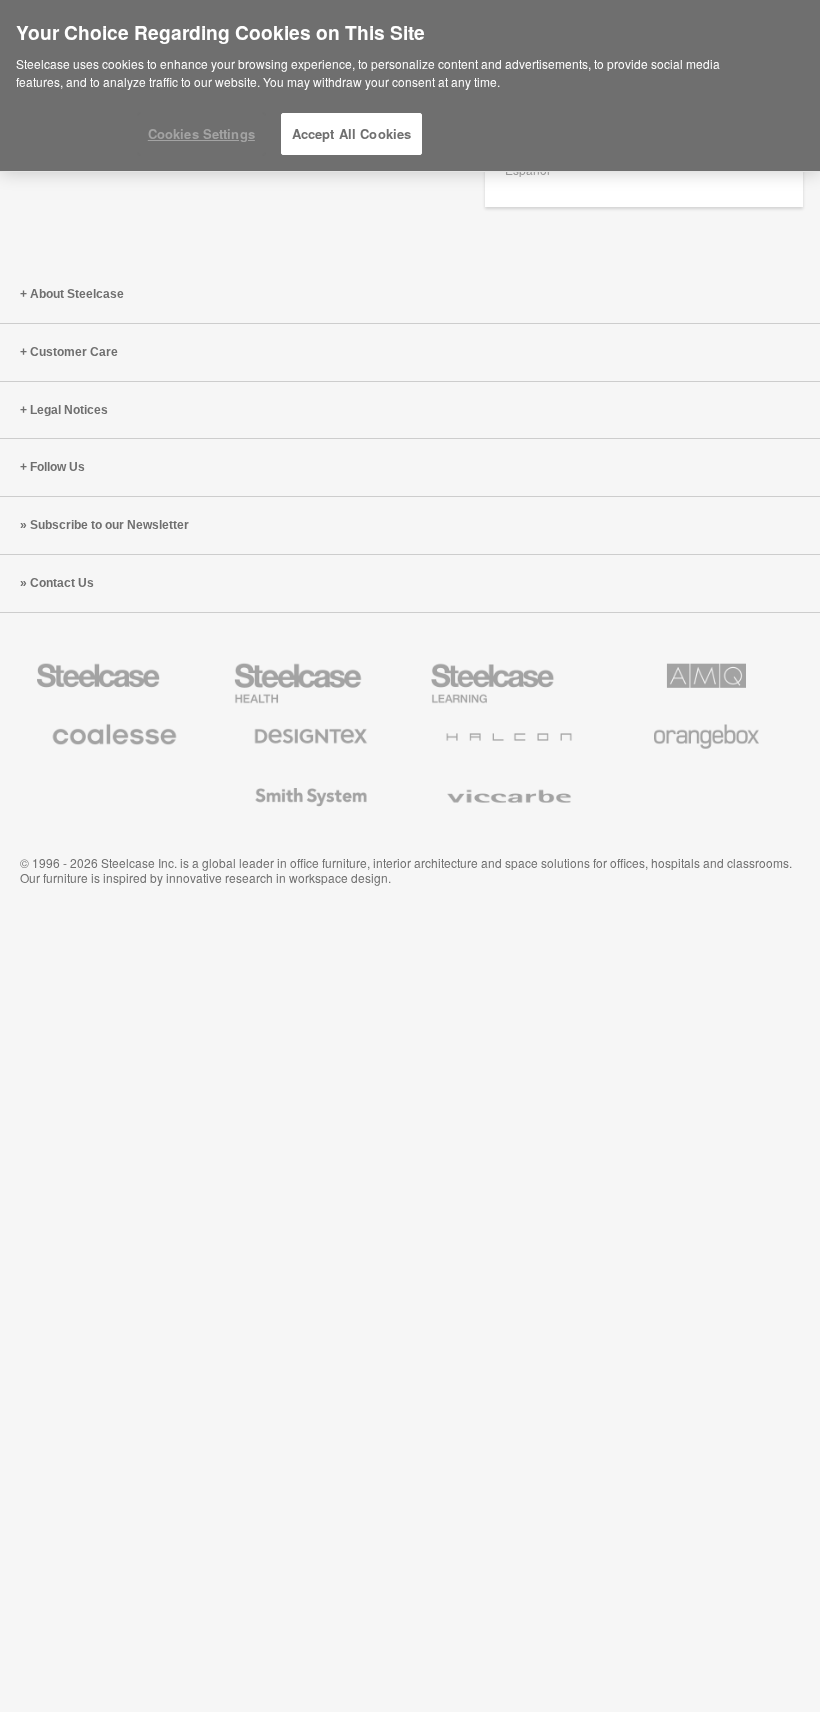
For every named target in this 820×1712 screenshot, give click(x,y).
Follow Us (57, 467)
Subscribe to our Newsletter (109, 525)
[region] (410, 86)
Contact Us (62, 583)
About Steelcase (77, 294)
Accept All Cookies (351, 133)
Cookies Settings (201, 133)
